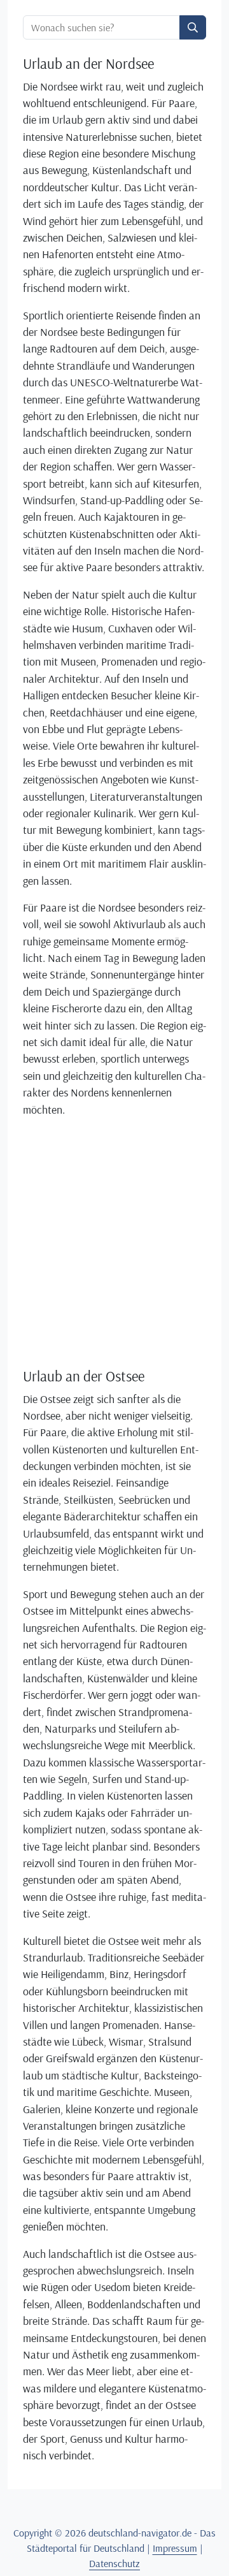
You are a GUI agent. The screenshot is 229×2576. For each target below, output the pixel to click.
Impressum (175, 2548)
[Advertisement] (114, 1242)
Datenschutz (114, 2563)
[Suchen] (193, 27)
